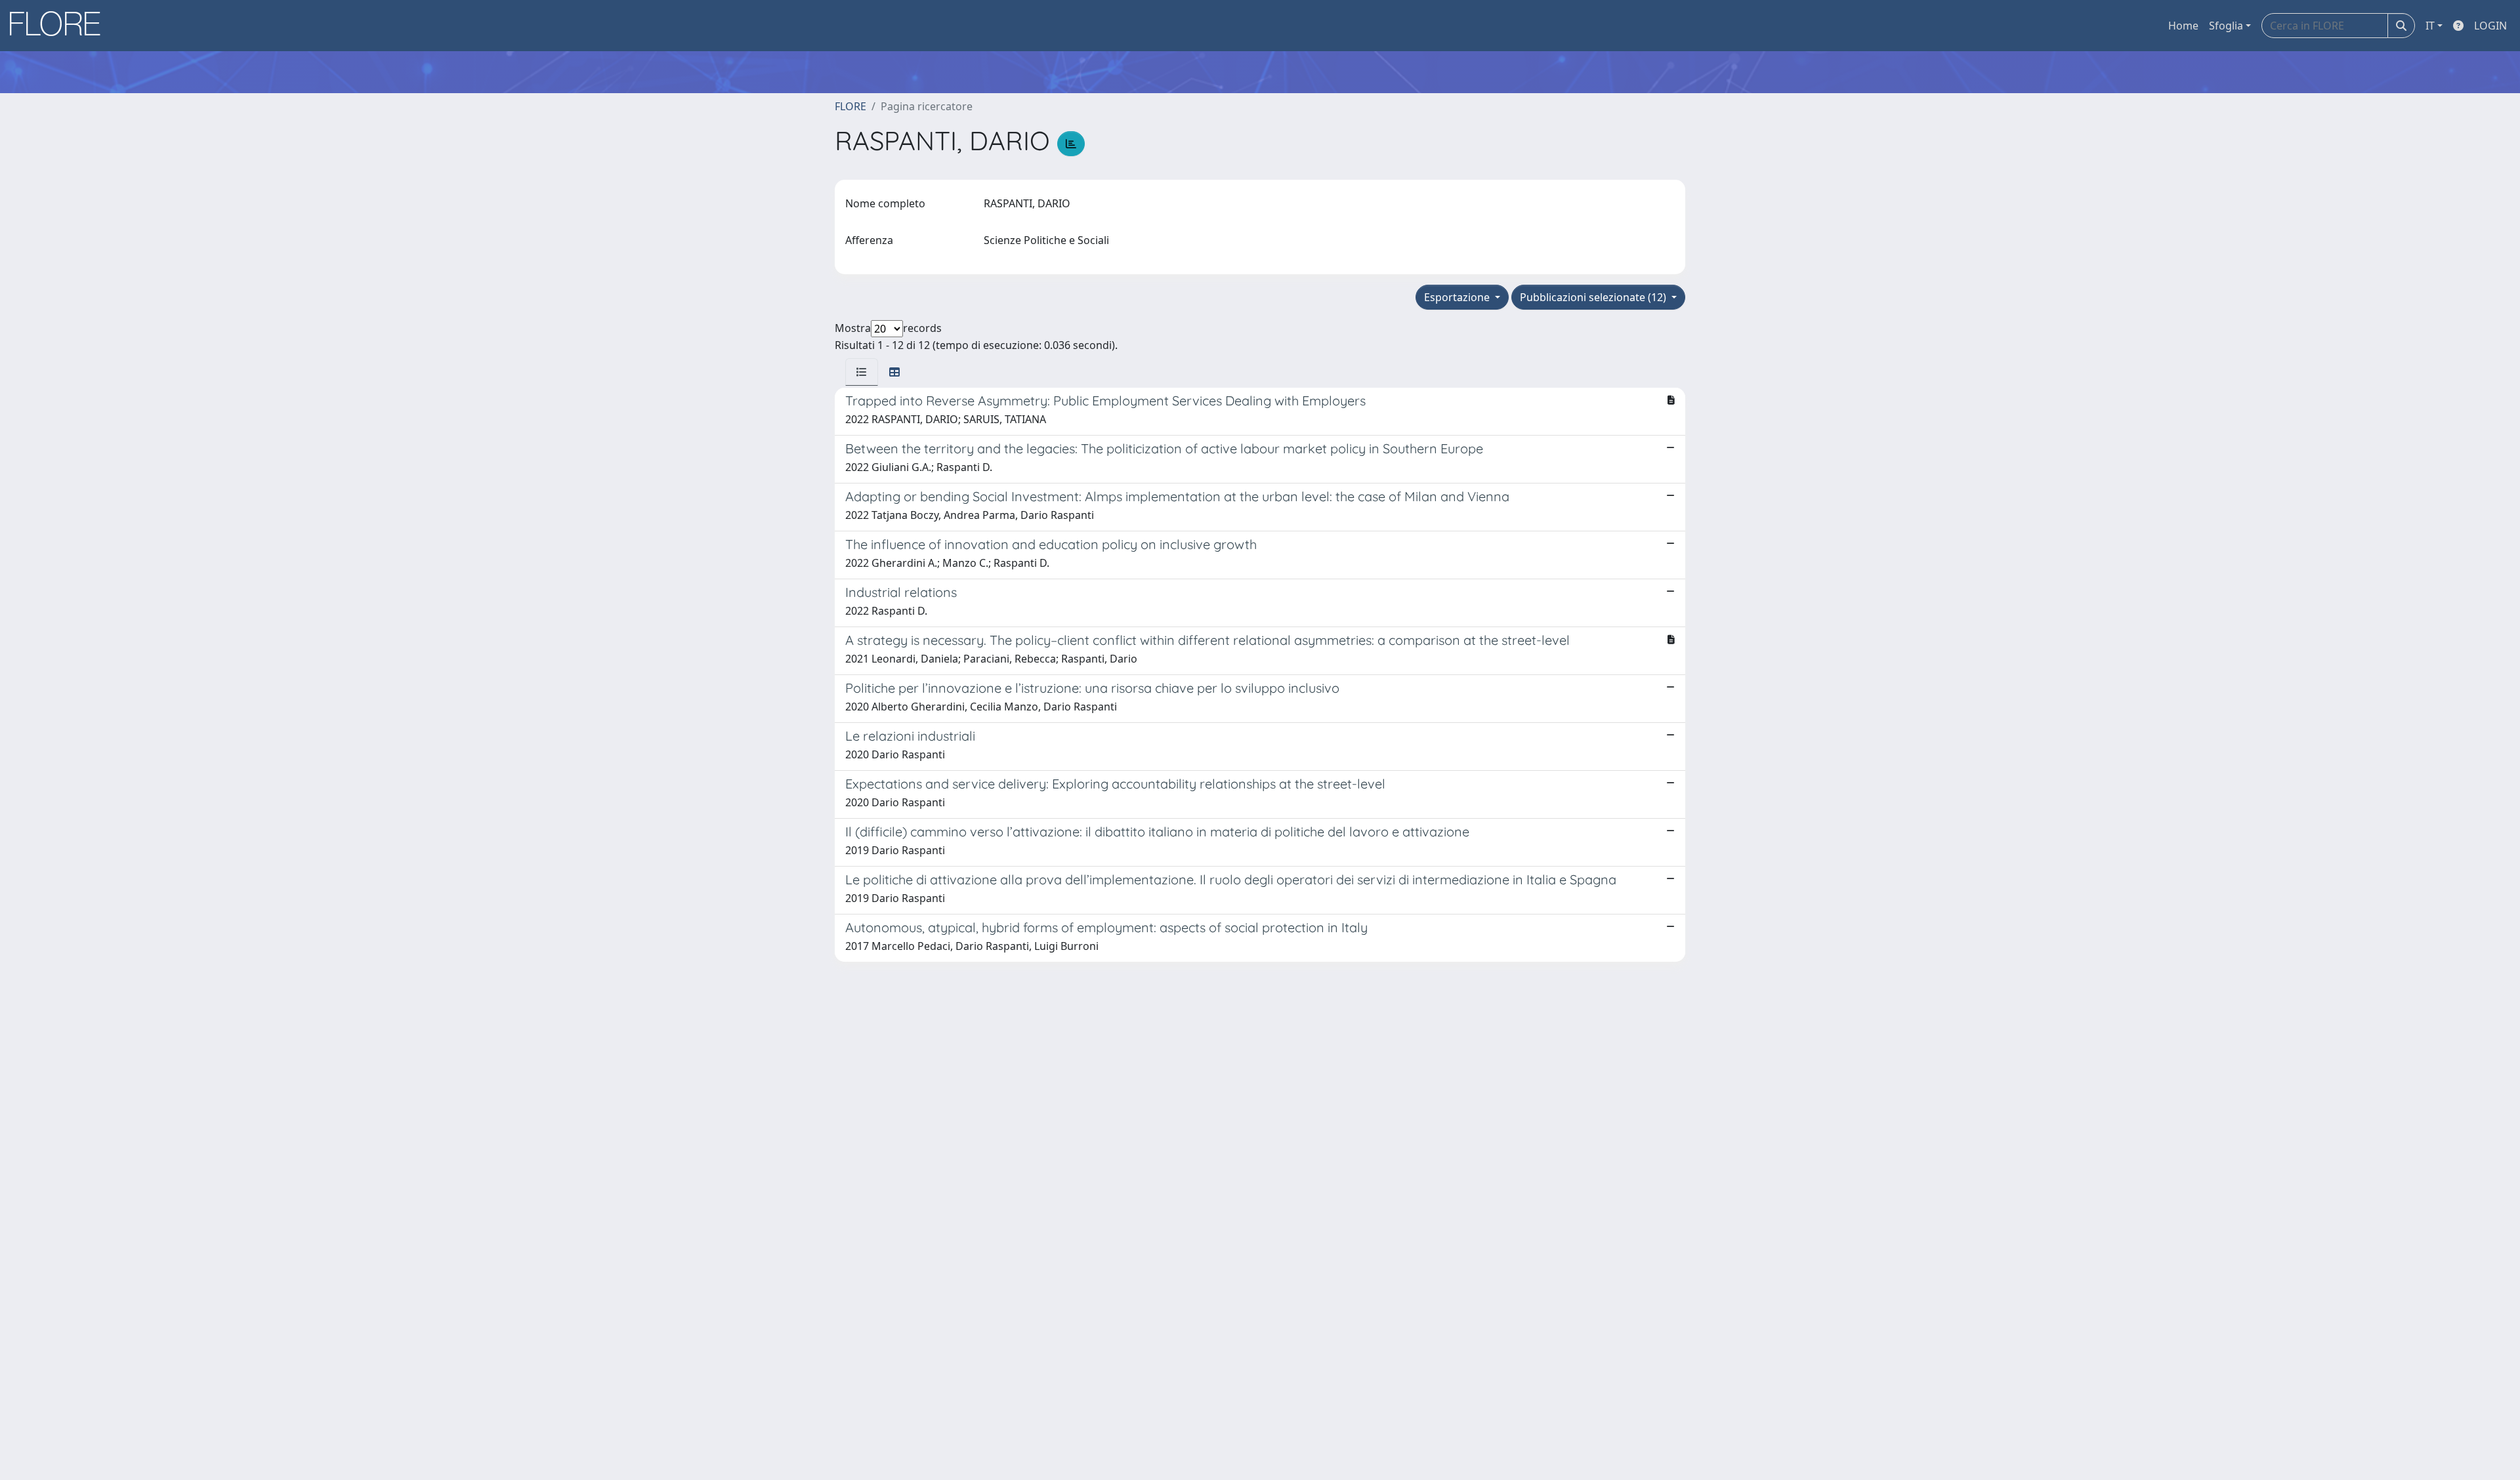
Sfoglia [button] (2226, 26)
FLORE (850, 106)
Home (2183, 26)
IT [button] (2430, 26)
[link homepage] (60, 26)
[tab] (862, 372)
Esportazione (1458, 297)
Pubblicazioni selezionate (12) (1594, 297)
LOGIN (2490, 26)
